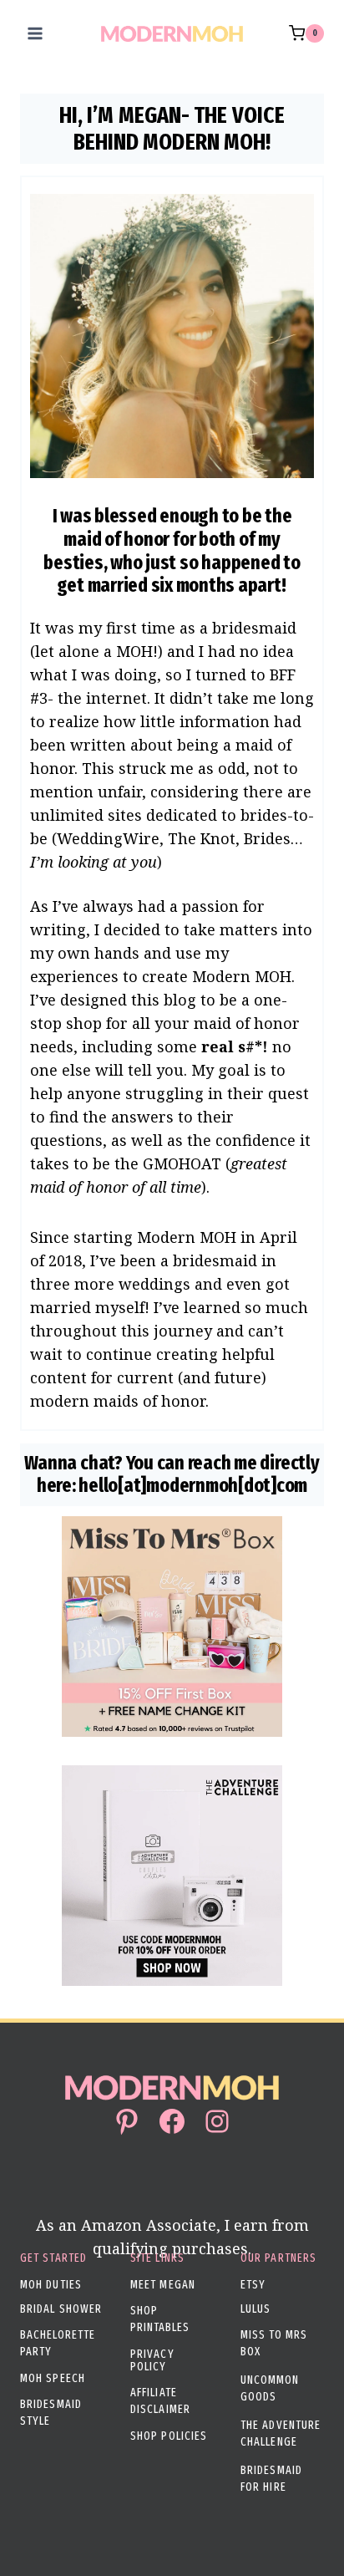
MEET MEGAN (163, 2285)
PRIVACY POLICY (152, 2360)
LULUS (256, 2309)
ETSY (253, 2285)
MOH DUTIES (51, 2285)
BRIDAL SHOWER (61, 2309)
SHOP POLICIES (169, 2436)
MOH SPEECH (53, 2378)
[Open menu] (35, 33)
